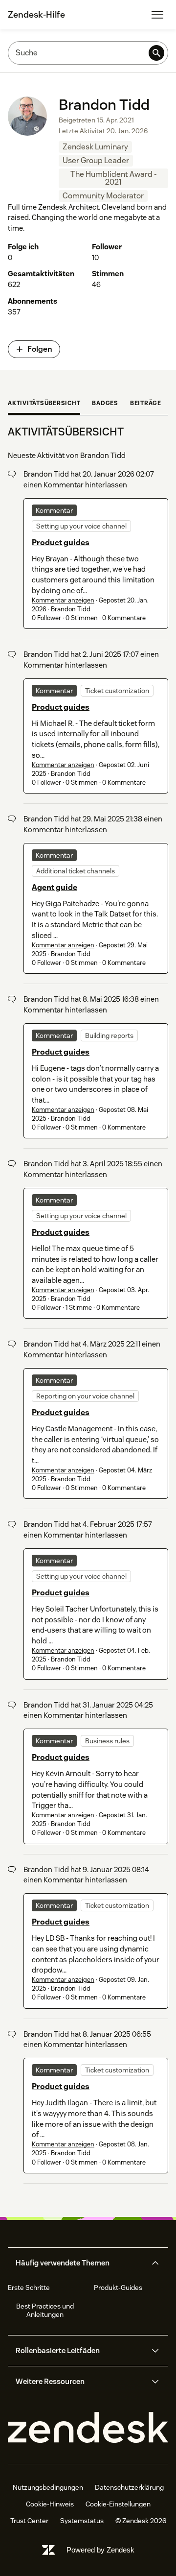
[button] (80, 2263)
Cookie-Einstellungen (118, 2504)
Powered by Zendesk (100, 2550)
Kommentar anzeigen (63, 600)
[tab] (44, 404)
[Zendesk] (88, 2428)
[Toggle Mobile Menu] (157, 15)
